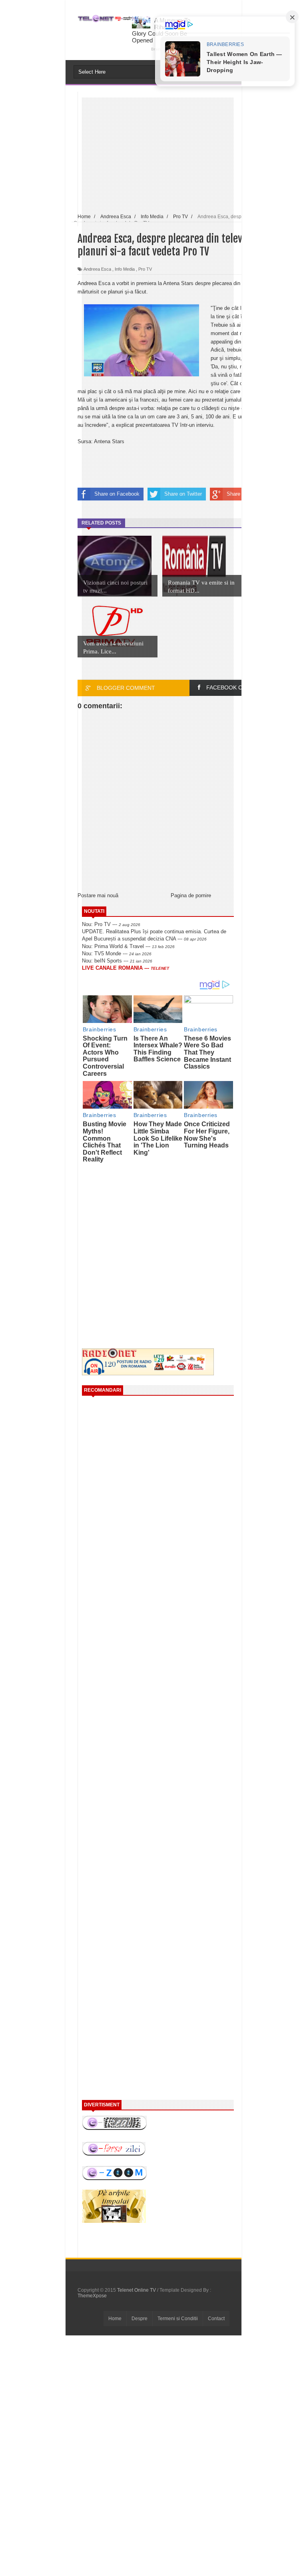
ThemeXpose (92, 2296)
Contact (216, 2319)
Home (115, 2319)
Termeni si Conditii (178, 2319)
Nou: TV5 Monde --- (117, 953)
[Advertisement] (149, 1230)
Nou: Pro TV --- (111, 924)
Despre (140, 2319)
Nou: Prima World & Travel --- (128, 946)
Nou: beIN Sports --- (117, 961)
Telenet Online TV (137, 2290)
